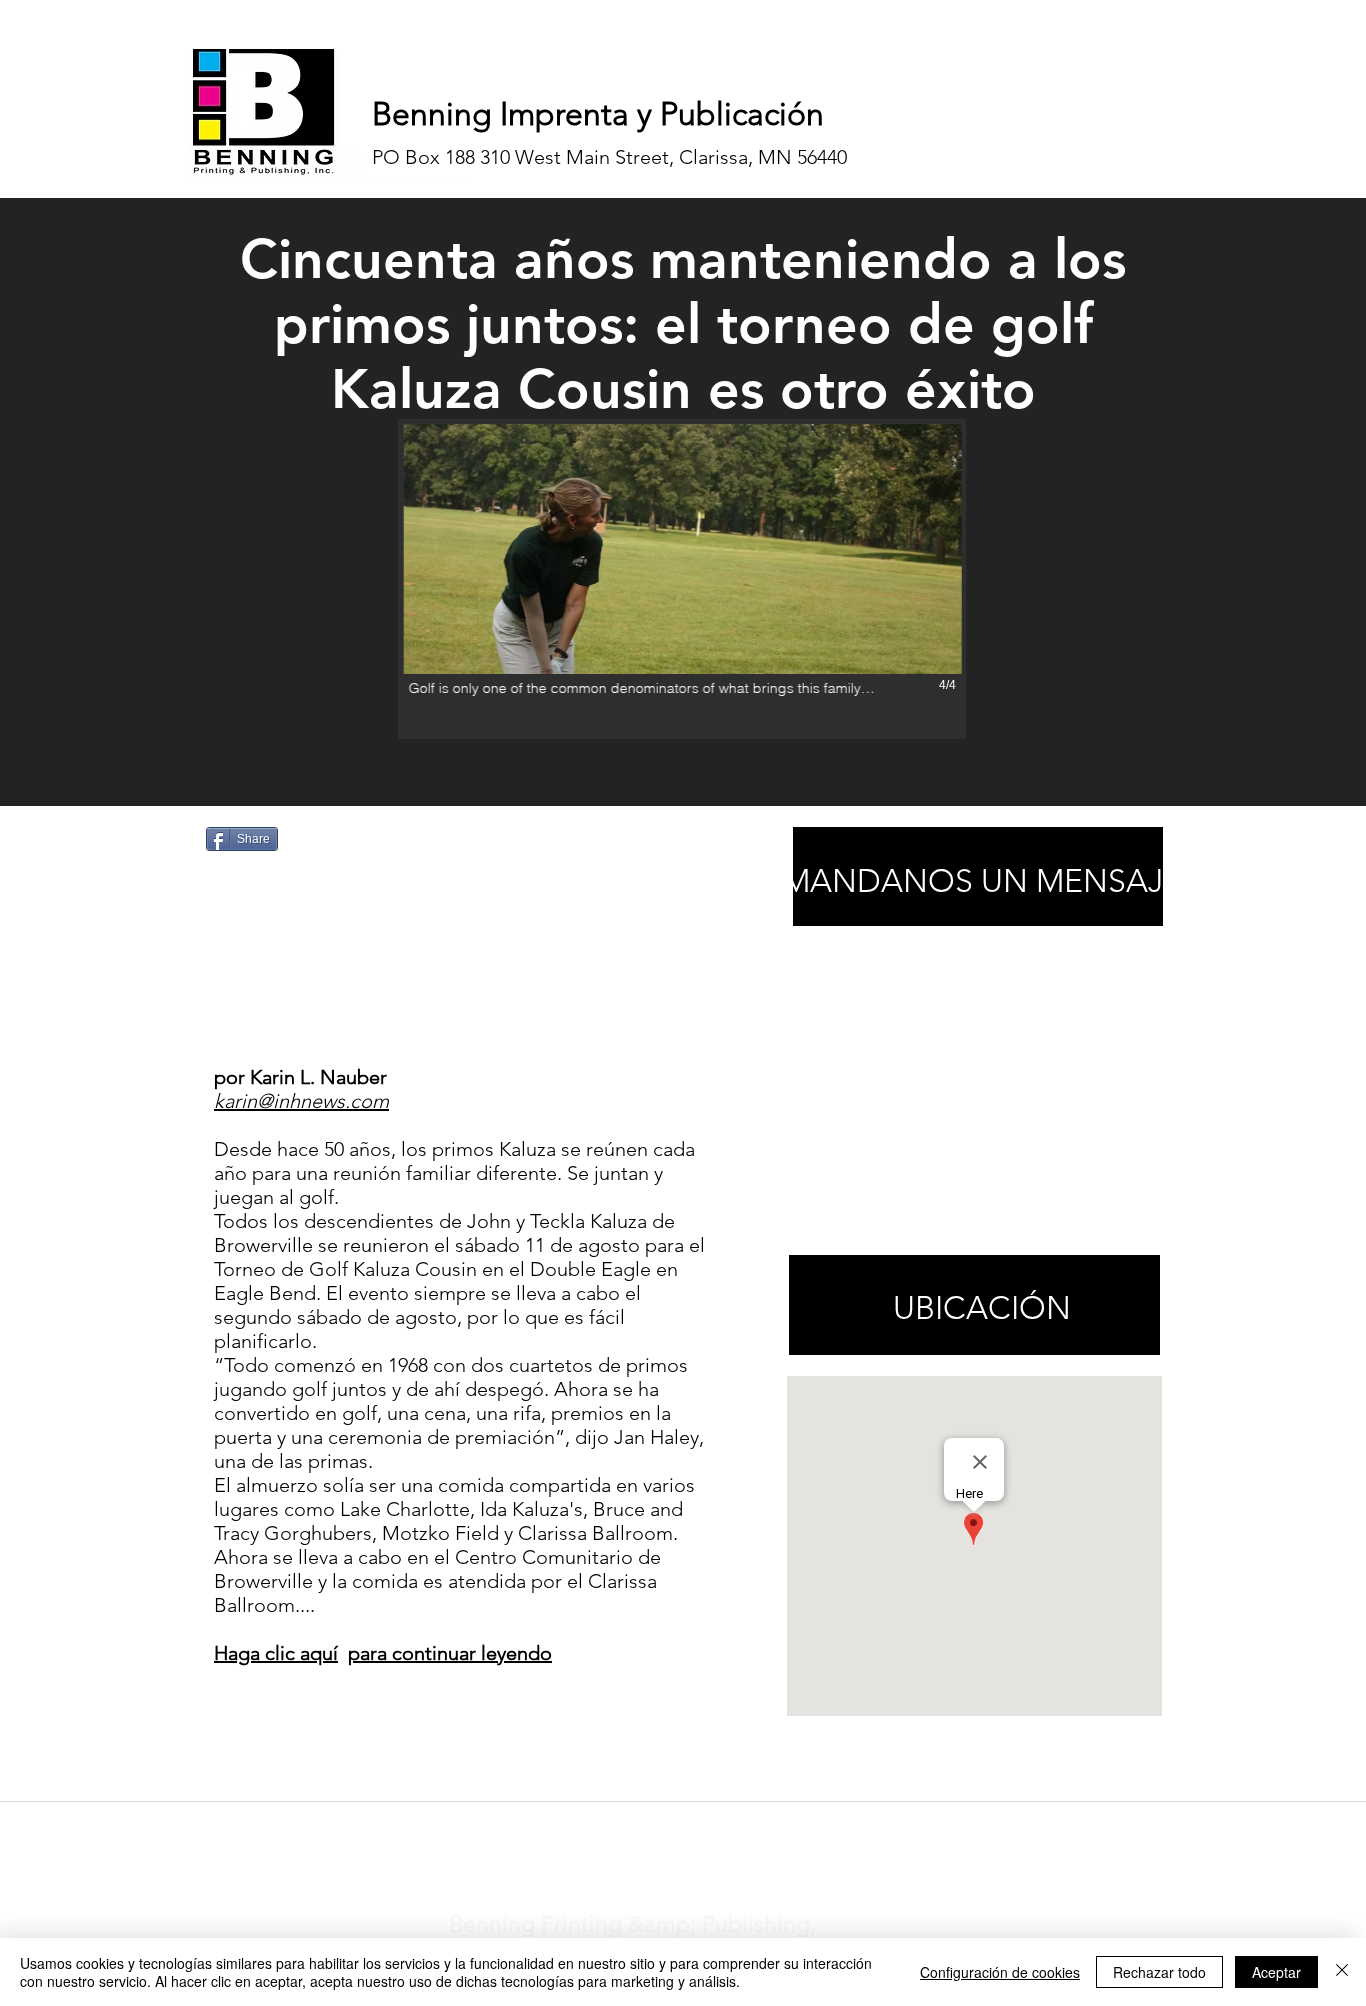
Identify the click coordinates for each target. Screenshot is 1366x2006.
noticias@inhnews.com (665, 1827)
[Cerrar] (1342, 1972)
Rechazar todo (1159, 1972)
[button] (682, 579)
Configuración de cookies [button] (1000, 1972)
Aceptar (1276, 1972)
